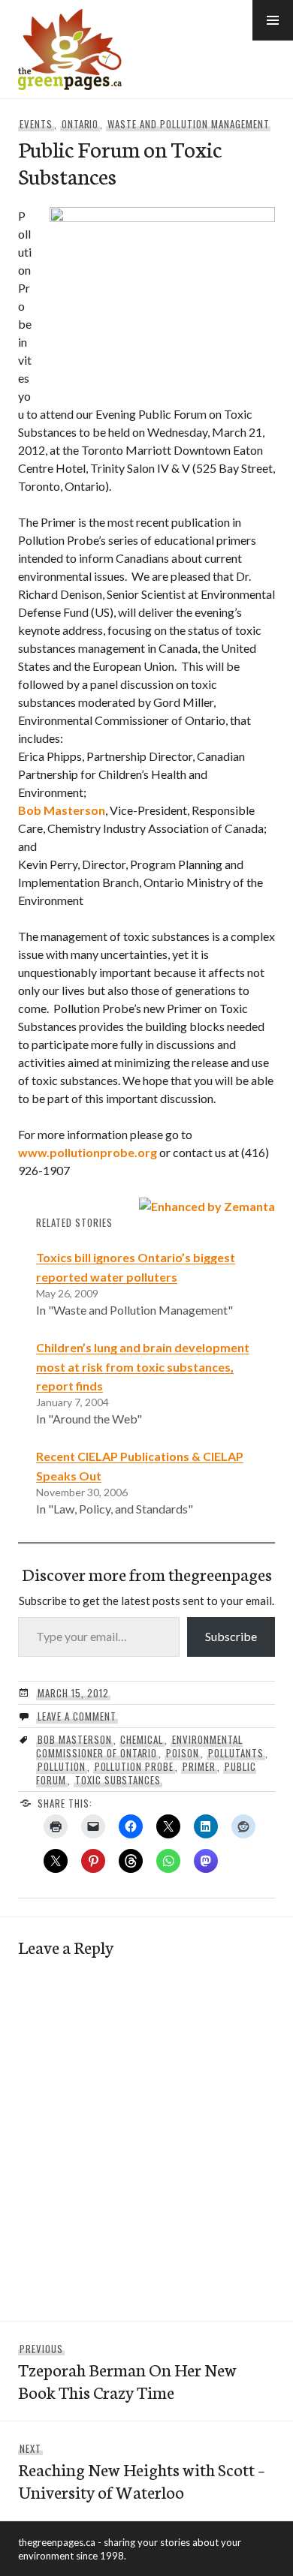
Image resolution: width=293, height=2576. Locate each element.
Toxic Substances (118, 1780)
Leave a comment (77, 1716)
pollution (62, 1766)
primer (199, 1766)
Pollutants (236, 1753)
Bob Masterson (62, 810)
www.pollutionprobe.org (88, 1152)
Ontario (80, 124)
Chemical (142, 1739)
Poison (183, 1753)
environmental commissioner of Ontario (139, 1746)
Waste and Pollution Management (188, 124)
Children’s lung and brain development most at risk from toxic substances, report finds (143, 1367)
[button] (273, 20)
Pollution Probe (134, 1766)
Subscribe (231, 1636)
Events (36, 124)
